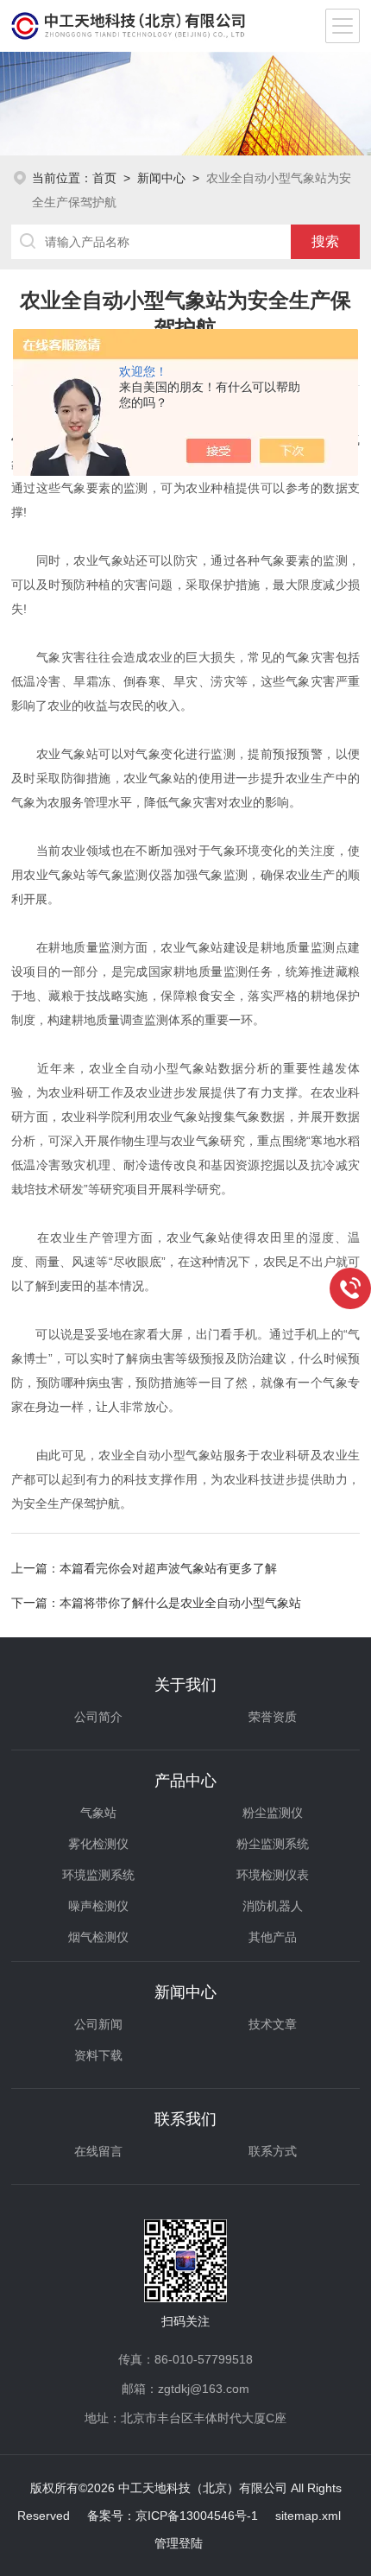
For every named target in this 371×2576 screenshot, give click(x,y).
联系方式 (273, 2151)
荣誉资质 (273, 1717)
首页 (104, 178)
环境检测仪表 (273, 1875)
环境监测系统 (98, 1875)
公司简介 (98, 1717)
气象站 (98, 1813)
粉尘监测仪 (273, 1813)
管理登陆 (179, 2543)
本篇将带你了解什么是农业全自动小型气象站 (180, 1603)
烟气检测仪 (98, 1937)
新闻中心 (161, 178)
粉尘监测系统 (273, 1844)
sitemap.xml (308, 2516)
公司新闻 (98, 2024)
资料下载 (98, 2055)
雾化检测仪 (98, 1844)
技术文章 (273, 2024)
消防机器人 (273, 1906)
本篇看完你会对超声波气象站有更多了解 (168, 1568)
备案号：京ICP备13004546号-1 (173, 2516)
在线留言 (98, 2151)
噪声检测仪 (98, 1906)
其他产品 (273, 1937)
